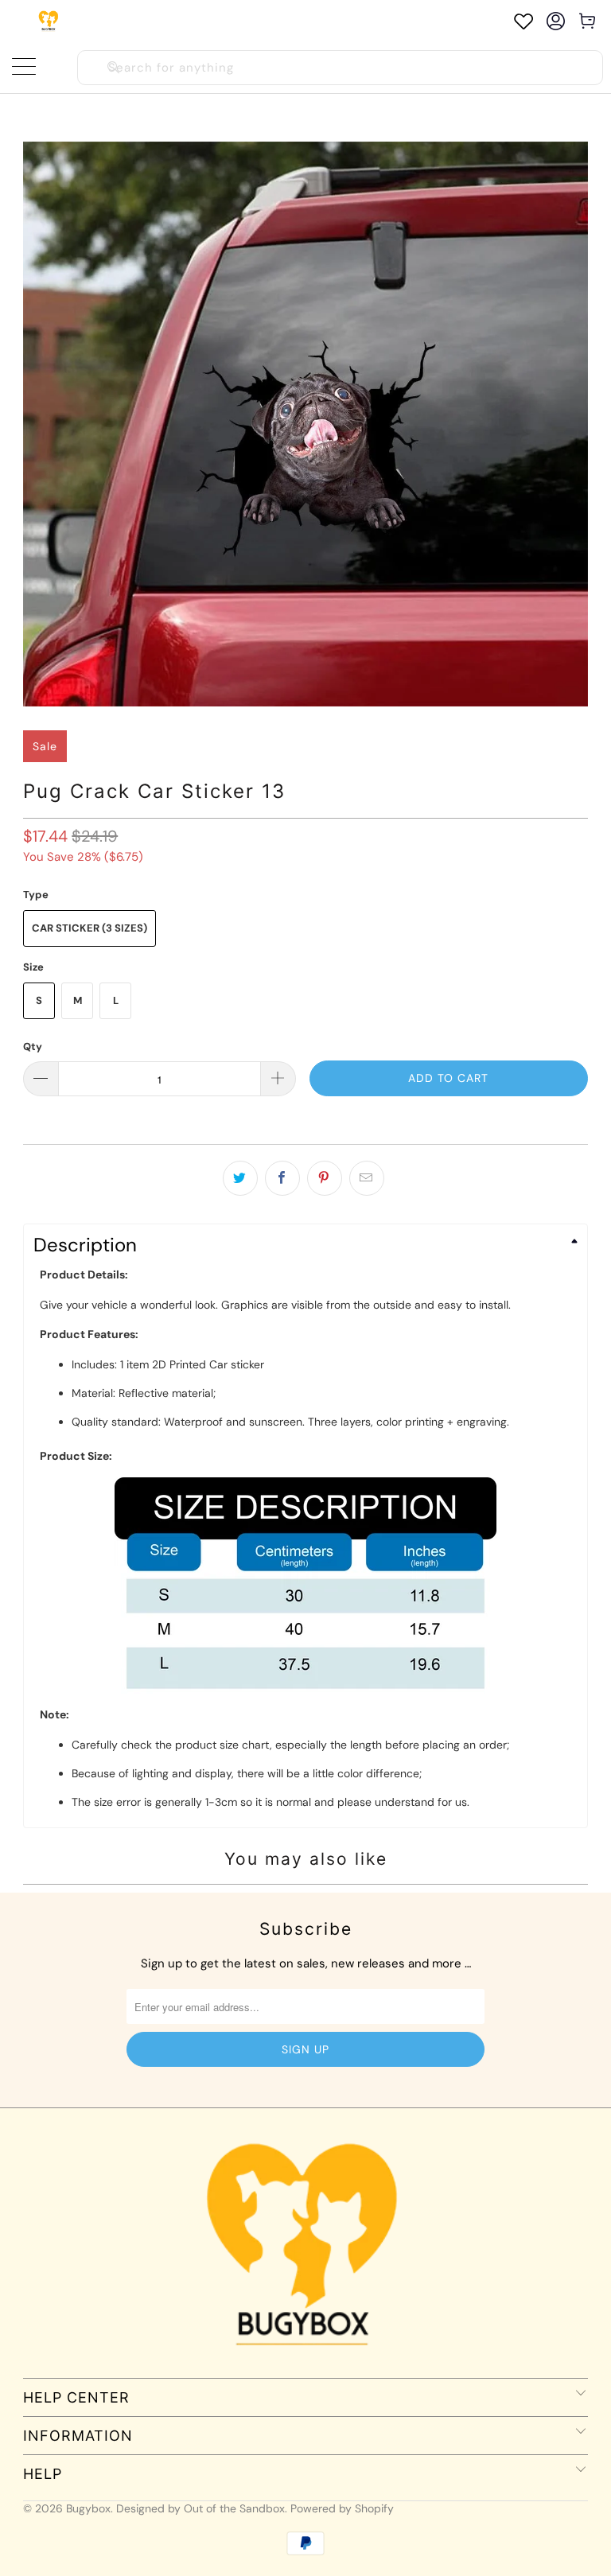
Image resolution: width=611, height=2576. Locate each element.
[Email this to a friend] (367, 1178)
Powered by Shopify (342, 2508)
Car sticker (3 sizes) (90, 928)
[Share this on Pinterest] (325, 1178)
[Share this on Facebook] (282, 1178)
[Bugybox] (50, 21)
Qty (33, 1047)
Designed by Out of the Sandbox (200, 2508)
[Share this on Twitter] (240, 1178)
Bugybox (88, 2508)
